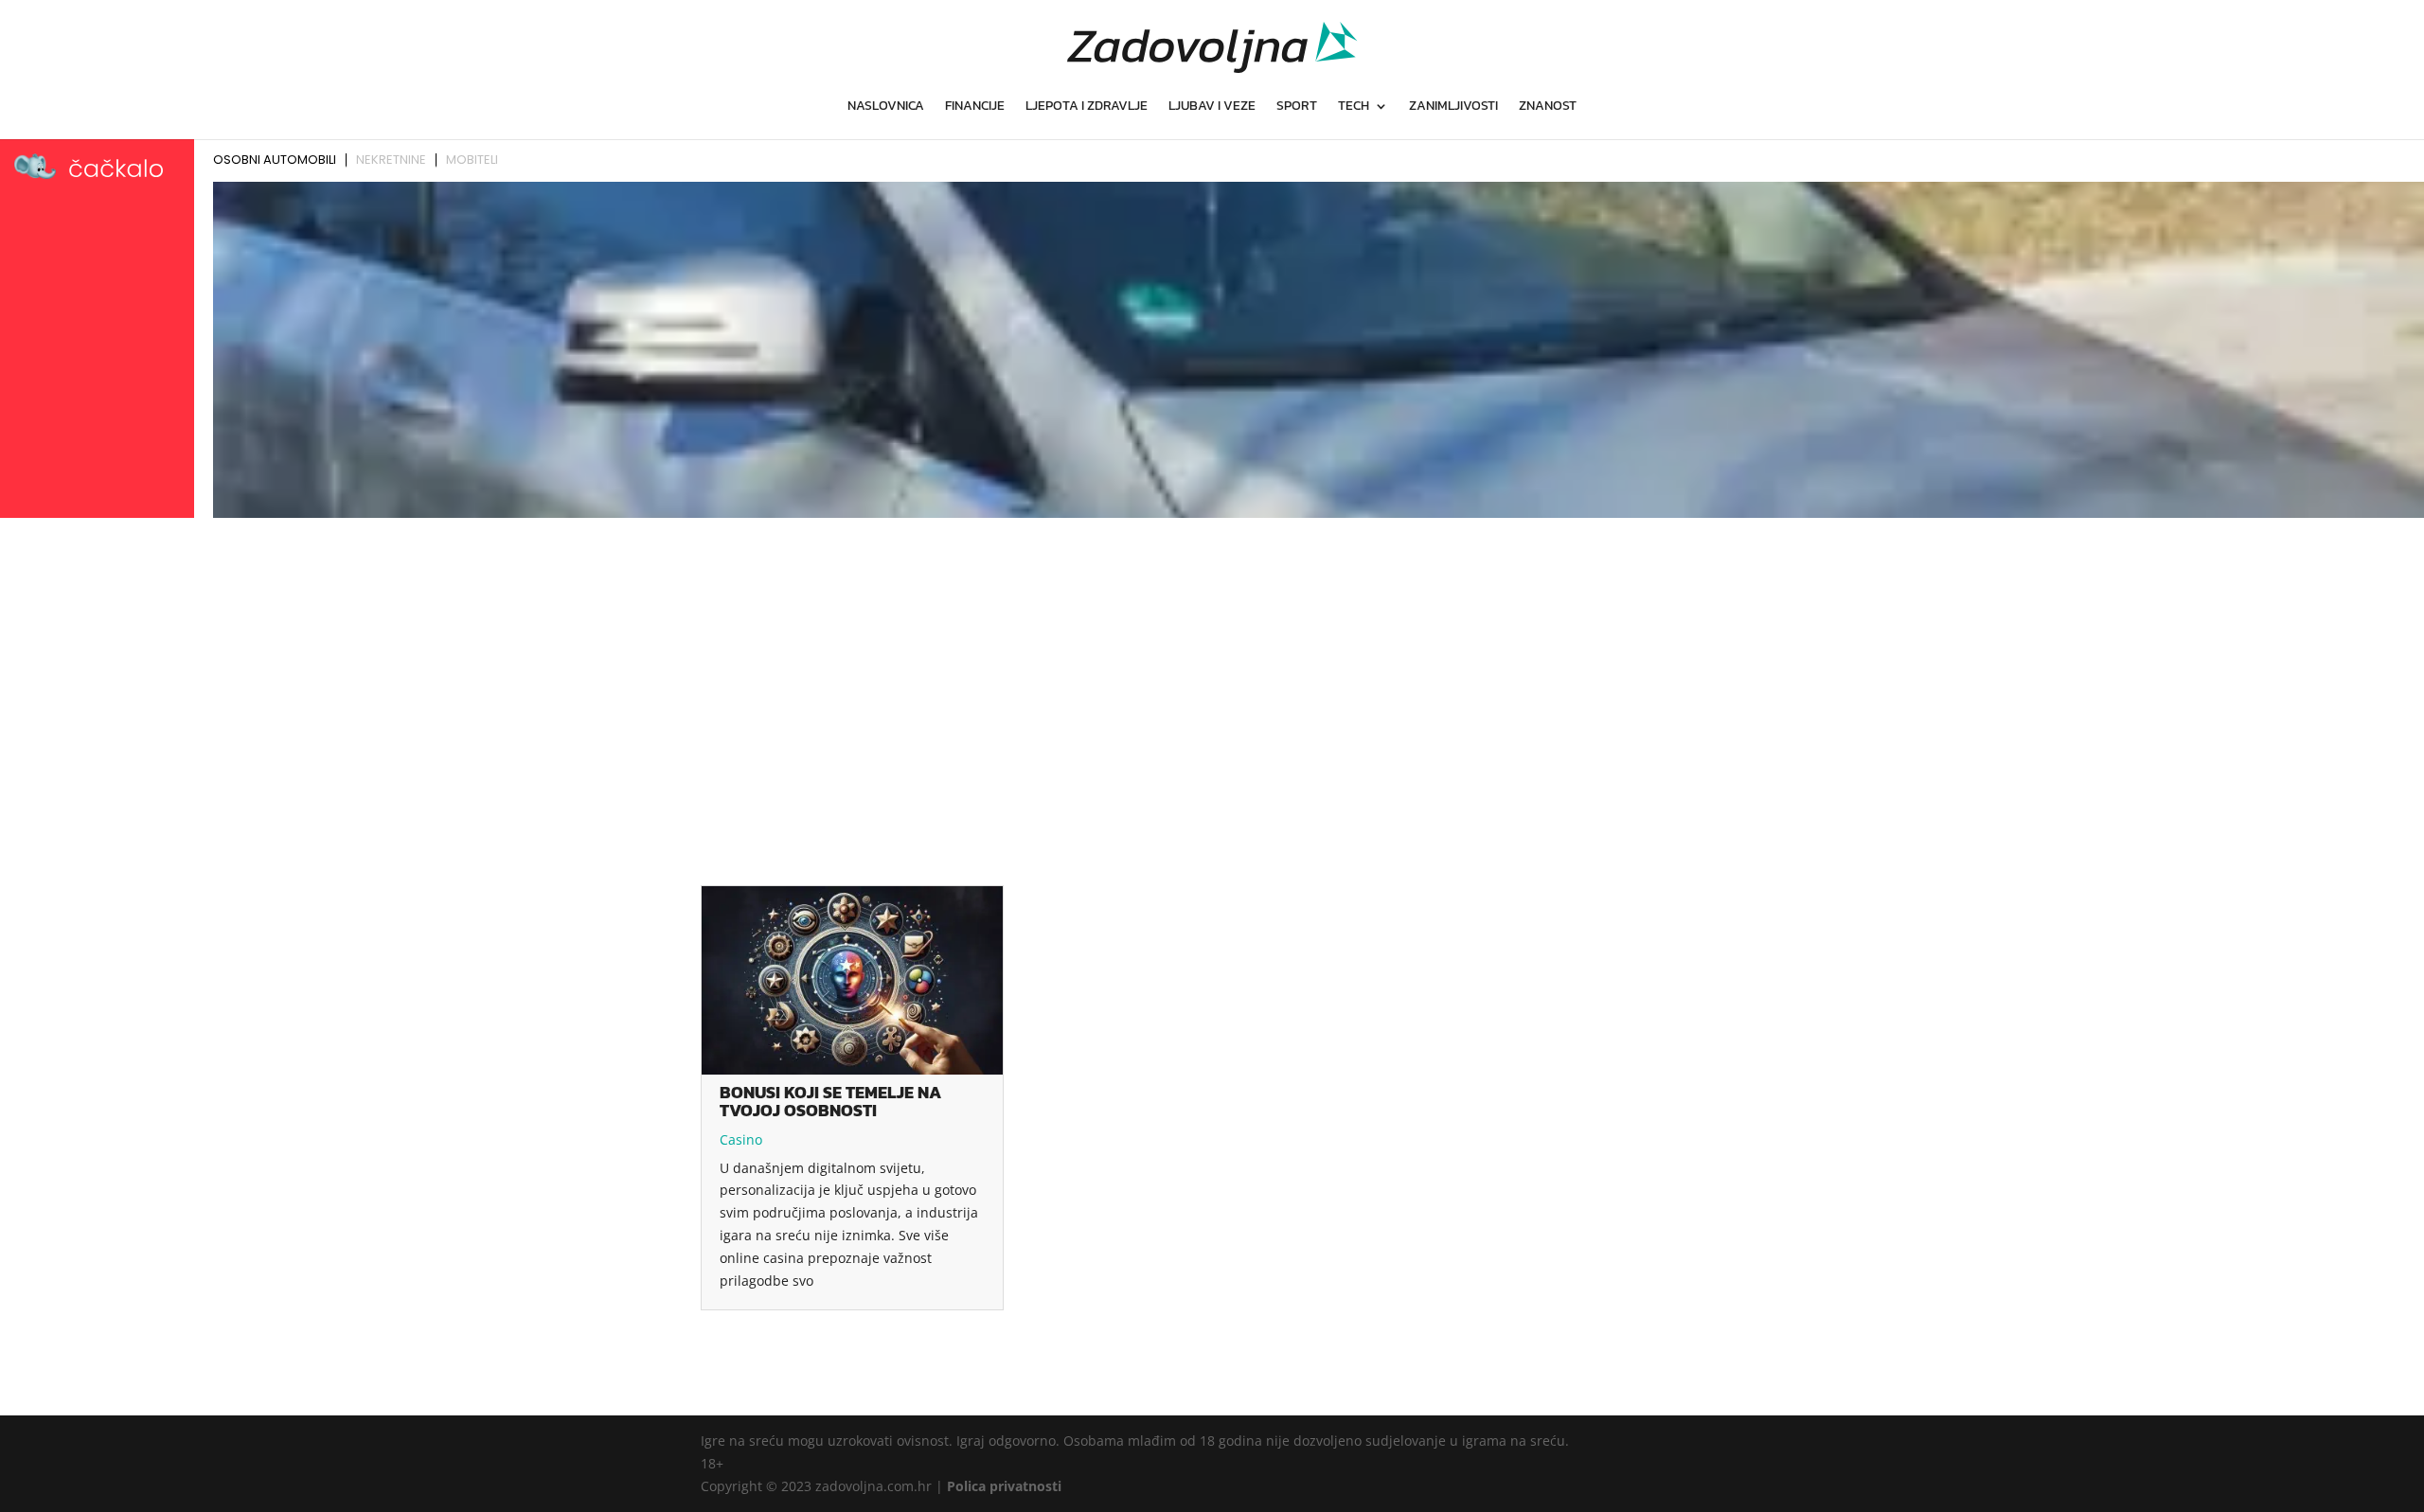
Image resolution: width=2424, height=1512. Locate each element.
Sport (1297, 107)
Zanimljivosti (1453, 107)
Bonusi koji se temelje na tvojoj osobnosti (830, 1101)
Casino (741, 1139)
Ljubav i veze (1212, 107)
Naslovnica (886, 107)
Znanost (1548, 107)
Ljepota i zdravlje (1087, 107)
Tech (1354, 107)
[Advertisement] (1212, 667)
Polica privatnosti (1004, 1486)
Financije (975, 107)
